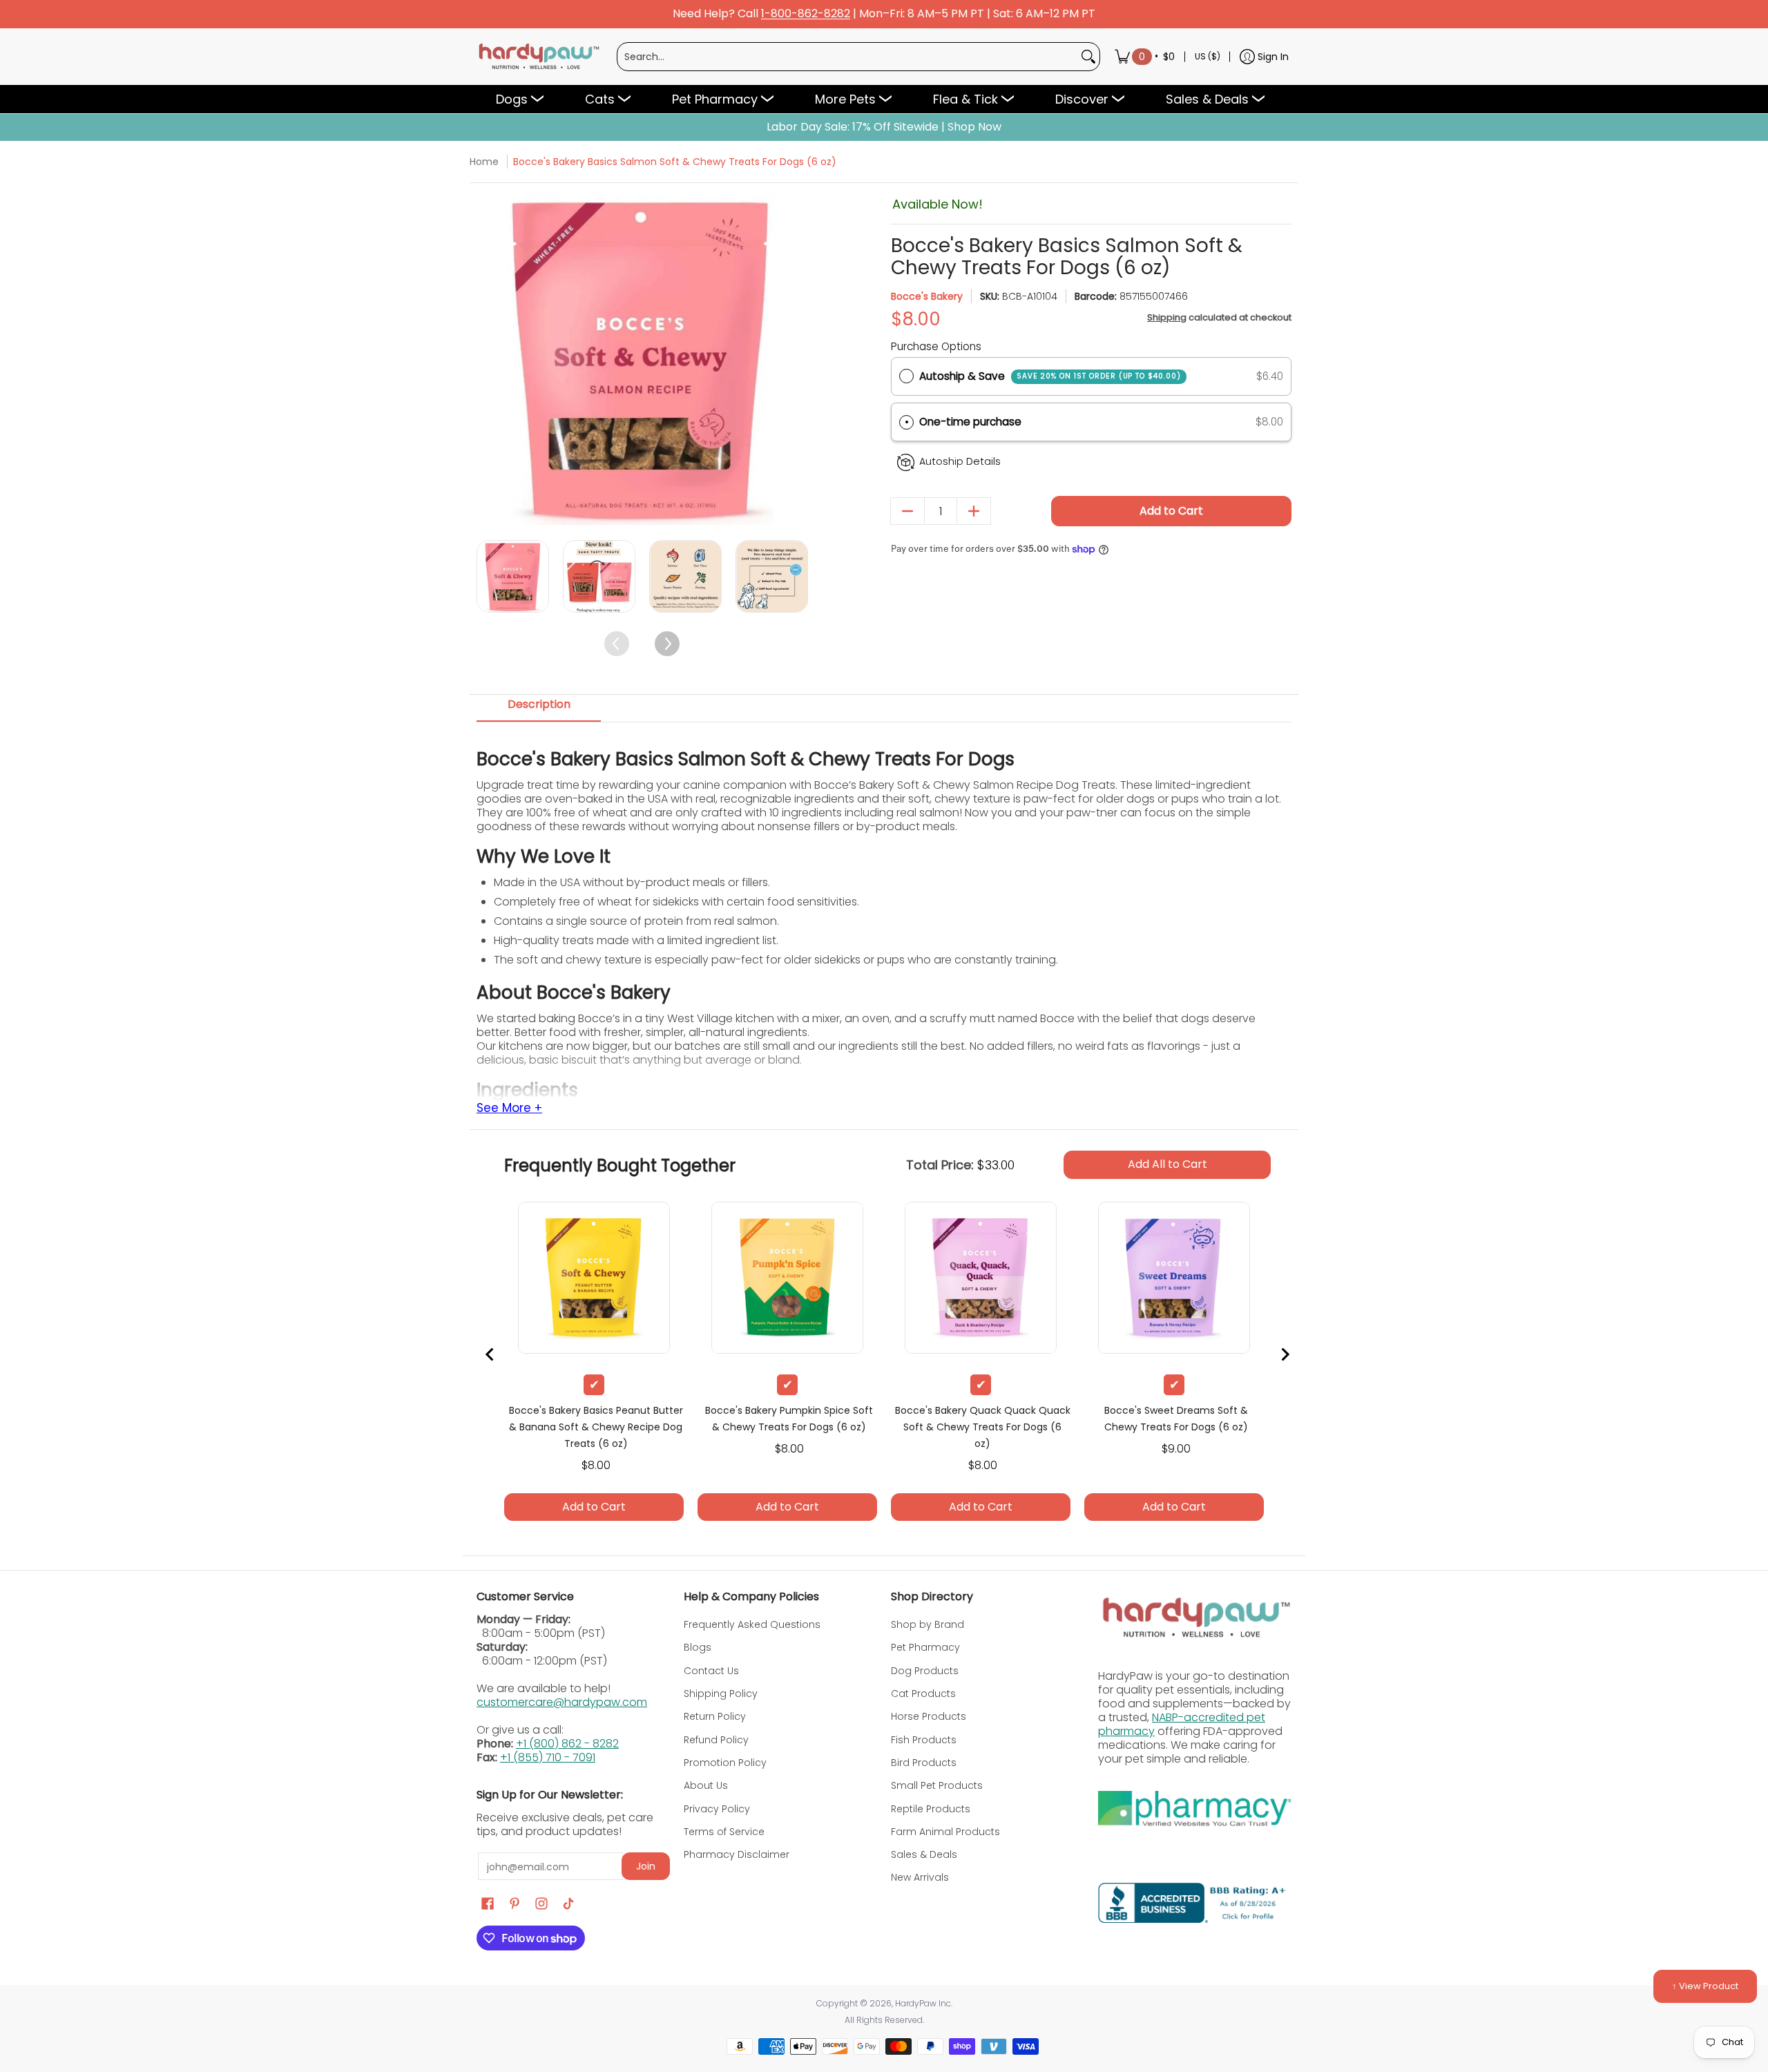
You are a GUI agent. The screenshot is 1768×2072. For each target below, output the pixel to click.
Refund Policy (716, 1740)
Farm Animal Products (945, 1832)
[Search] (1088, 57)
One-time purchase (970, 422)
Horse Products (929, 1716)
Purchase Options (936, 346)
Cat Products (923, 1694)
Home (484, 162)
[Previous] (489, 359)
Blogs (698, 1647)
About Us (706, 1785)
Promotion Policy (725, 1763)
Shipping (1167, 317)
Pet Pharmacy (925, 1647)
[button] (1091, 422)
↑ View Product (1705, 1986)
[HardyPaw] (538, 57)
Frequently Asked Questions (752, 1624)
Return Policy (715, 1716)
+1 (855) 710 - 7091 (548, 1757)
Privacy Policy (717, 1809)
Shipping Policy (721, 1694)
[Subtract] (907, 511)
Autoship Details (960, 461)
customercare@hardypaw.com (562, 1702)
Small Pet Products (937, 1785)
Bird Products (924, 1763)
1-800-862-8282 (806, 14)
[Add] (974, 511)
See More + (509, 1109)
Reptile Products (931, 1809)
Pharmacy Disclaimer (737, 1854)
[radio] (906, 376)
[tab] (539, 709)
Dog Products (925, 1671)
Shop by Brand (928, 1624)
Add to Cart (1171, 511)
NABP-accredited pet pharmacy (1182, 1724)
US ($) (1208, 56)
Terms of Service (724, 1832)
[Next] (796, 359)
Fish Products (924, 1740)
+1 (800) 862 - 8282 (567, 1744)
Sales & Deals (924, 1854)
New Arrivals (920, 1877)
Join (646, 1866)
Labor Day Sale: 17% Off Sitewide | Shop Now (884, 127)
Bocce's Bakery (927, 296)
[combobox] (847, 57)
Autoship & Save (1050, 376)
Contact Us (711, 1671)
